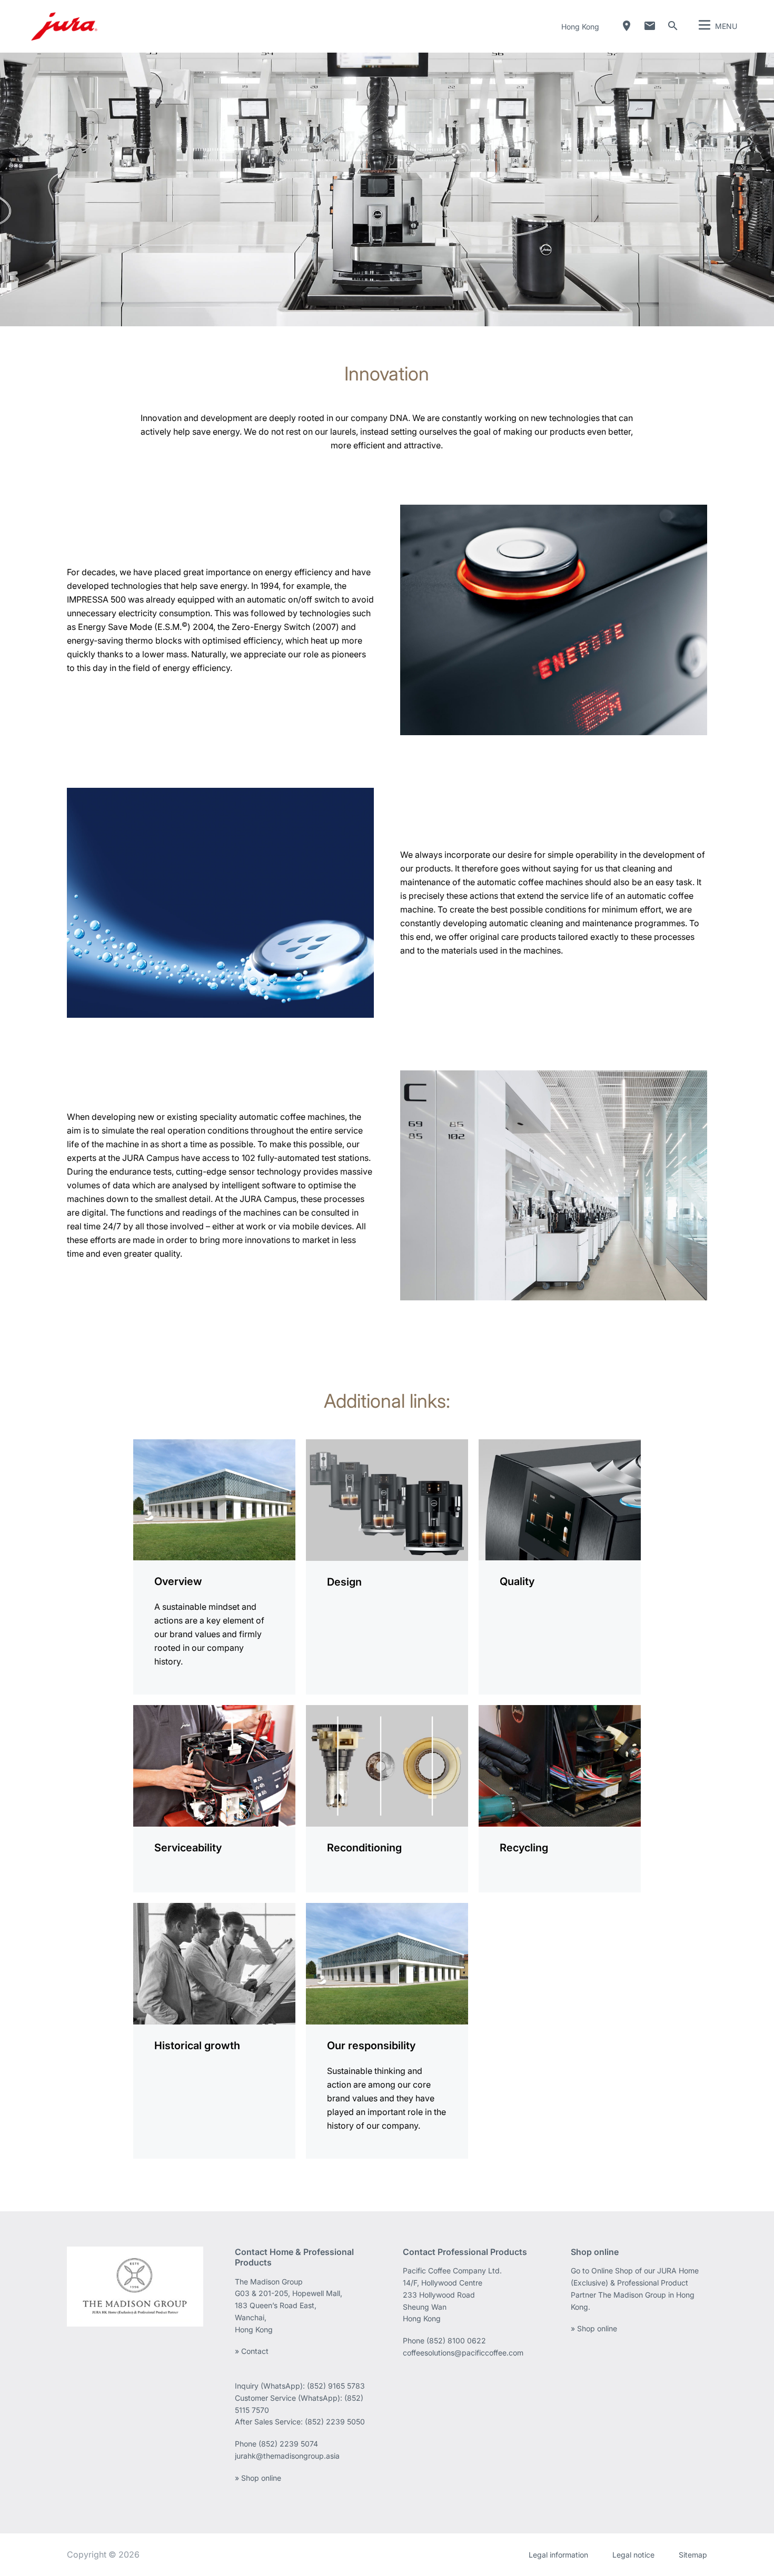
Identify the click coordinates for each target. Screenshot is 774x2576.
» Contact (252, 2351)
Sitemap (693, 2555)
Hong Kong (580, 27)
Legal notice (633, 2555)
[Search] (673, 26)
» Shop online (258, 2478)
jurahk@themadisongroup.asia (287, 2456)
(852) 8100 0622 (457, 2341)
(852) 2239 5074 (288, 2444)
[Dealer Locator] (627, 26)
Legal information (558, 2555)
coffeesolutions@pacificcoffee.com (463, 2353)
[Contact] (650, 26)
